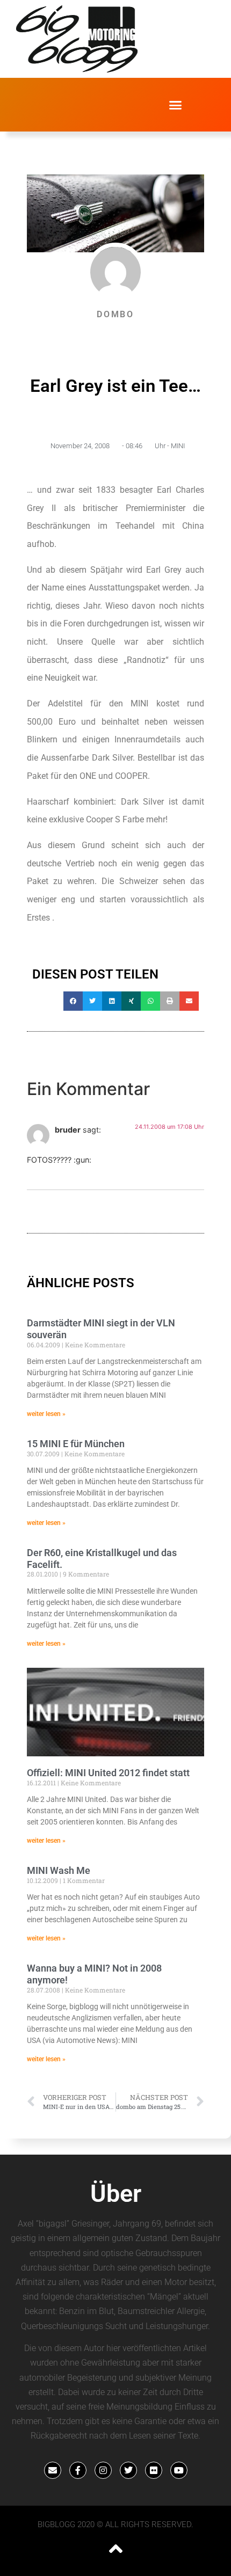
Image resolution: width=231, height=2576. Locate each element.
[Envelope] (53, 2470)
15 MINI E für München (76, 1444)
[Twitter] (128, 2470)
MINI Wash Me (59, 1870)
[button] (176, 105)
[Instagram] (103, 2470)
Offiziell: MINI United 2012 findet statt (108, 1773)
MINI (178, 446)
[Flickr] (154, 2470)
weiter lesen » (46, 1414)
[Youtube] (179, 2470)
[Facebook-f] (78, 2470)
